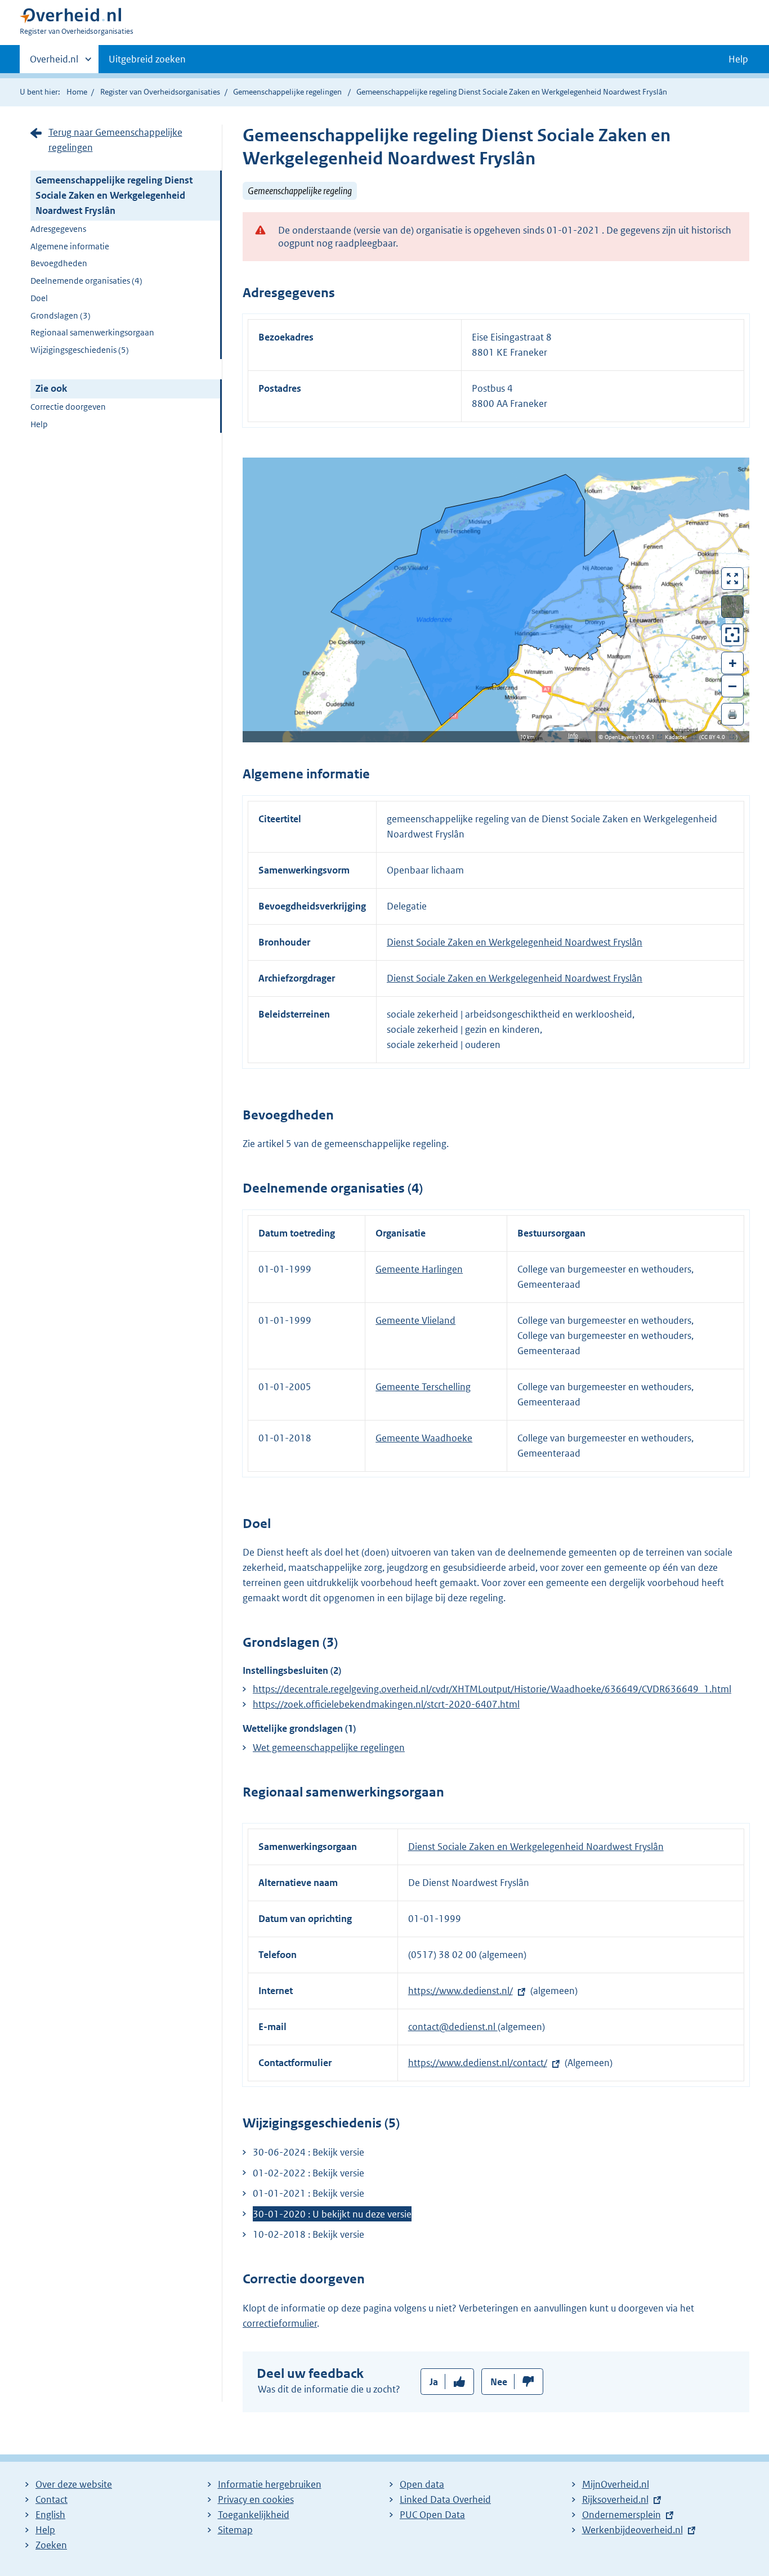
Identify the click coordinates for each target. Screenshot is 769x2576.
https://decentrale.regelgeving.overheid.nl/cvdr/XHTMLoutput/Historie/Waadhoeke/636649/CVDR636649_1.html (492, 1689)
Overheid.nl (54, 63)
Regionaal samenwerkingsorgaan (92, 332)
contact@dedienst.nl (453, 2027)
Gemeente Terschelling (423, 1387)
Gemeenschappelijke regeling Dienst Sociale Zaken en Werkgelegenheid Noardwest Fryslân (114, 195)
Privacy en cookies (256, 2499)
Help (39, 424)
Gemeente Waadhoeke (424, 1438)
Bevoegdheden (59, 263)
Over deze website (74, 2484)
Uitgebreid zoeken (147, 59)
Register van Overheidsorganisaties (160, 92)
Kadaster (679, 737)
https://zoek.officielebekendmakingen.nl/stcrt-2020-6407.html (386, 1704)
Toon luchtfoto (733, 607)
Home (77, 92)
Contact (52, 2499)
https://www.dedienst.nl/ (460, 1991)
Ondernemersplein (622, 2515)
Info (573, 735)
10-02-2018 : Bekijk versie (309, 2234)
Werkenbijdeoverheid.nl (632, 2530)
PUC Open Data (432, 2515)
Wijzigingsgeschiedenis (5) (80, 350)
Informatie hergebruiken (270, 2484)
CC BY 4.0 (716, 737)
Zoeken (51, 2545)
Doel (39, 298)
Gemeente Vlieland (415, 1320)
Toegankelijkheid (254, 2515)
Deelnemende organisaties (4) (86, 281)
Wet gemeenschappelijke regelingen (329, 1748)
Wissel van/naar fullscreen (733, 579)
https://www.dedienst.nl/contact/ (478, 2063)
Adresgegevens (58, 229)
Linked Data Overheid (445, 2499)
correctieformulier (280, 2323)
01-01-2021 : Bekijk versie (309, 2193)
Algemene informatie (70, 246)
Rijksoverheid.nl (615, 2499)
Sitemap (235, 2530)
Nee (499, 2382)
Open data (422, 2484)
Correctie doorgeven (68, 407)
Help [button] (738, 59)
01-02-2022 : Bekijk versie (309, 2173)
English (50, 2515)
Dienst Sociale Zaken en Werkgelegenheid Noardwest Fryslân (515, 942)
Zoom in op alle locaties (733, 635)
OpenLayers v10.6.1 (632, 737)
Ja (434, 2382)
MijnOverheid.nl (616, 2484)
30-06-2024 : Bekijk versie (309, 2152)
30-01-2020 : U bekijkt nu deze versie (332, 2214)
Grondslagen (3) (61, 315)
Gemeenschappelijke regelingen (287, 92)
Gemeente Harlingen (419, 1269)
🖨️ (732, 714)
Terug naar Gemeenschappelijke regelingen (115, 140)
